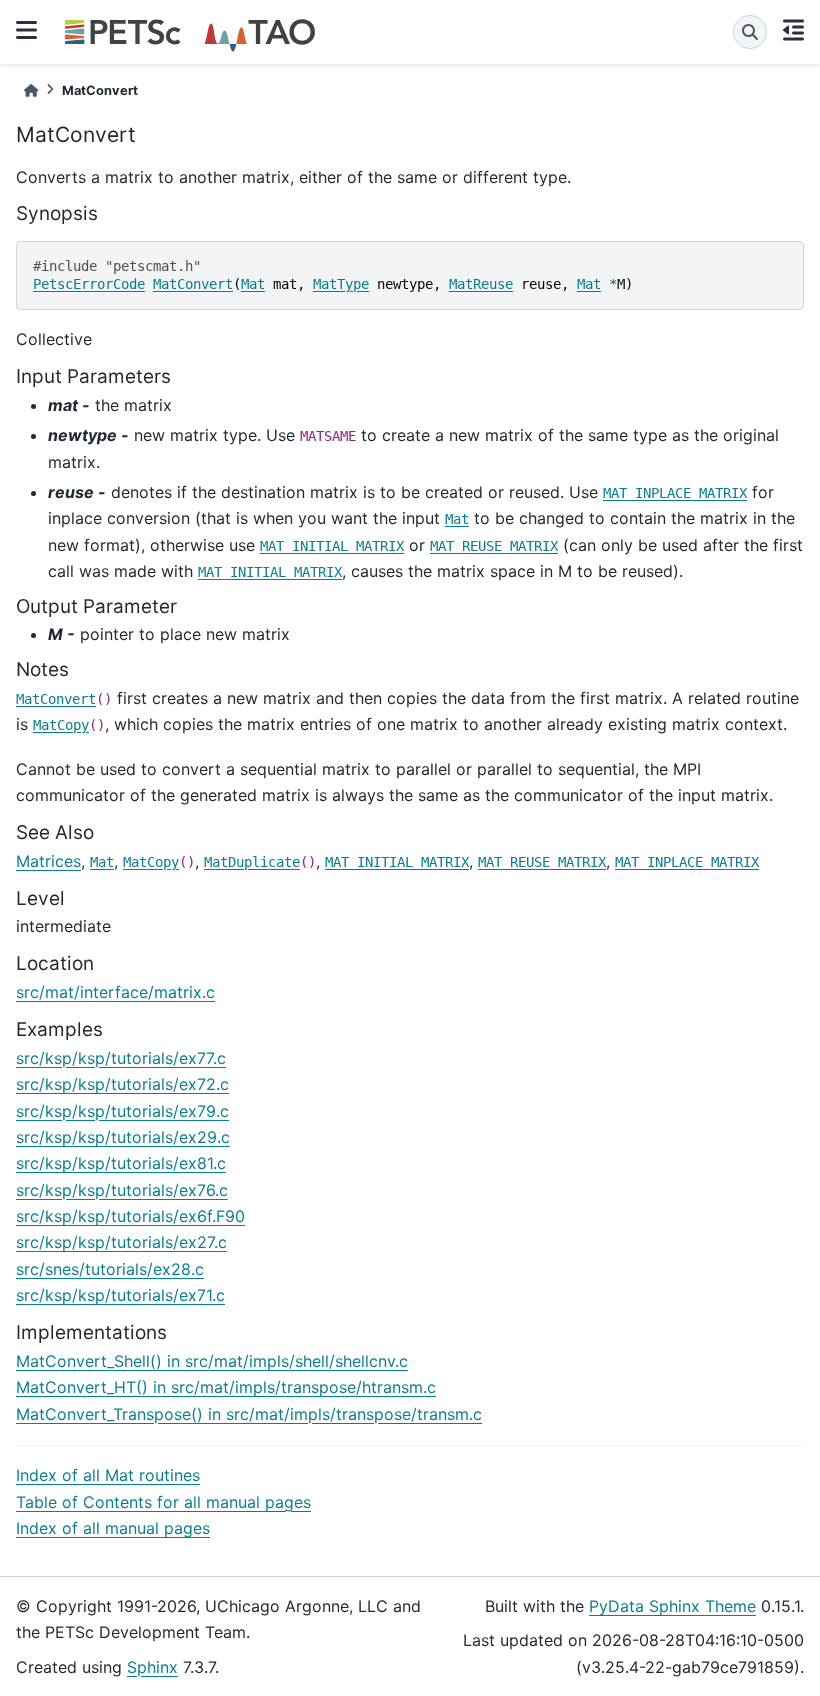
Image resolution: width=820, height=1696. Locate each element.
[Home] (31, 90)
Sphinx (152, 1667)
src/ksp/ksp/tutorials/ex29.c (123, 1137)
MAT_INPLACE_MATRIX (675, 493)
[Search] (750, 32)
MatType (341, 284)
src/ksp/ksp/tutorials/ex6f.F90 (130, 1216)
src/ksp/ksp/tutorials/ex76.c (122, 1190)
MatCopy (61, 725)
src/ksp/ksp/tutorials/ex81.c (121, 1163)
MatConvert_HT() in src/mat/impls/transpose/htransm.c (226, 1387)
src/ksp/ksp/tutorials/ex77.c (121, 1058)
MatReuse (481, 284)
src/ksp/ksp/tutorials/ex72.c (122, 1084)
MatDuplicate (252, 862)
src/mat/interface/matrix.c (115, 992)
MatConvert (193, 284)
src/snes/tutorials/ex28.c (110, 1269)
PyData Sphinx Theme (672, 1606)
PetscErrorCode (89, 284)
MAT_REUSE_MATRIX (494, 546)
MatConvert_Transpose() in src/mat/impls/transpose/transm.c (249, 1414)
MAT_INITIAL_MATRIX (332, 546)
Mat (253, 284)
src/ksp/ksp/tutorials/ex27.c (121, 1242)
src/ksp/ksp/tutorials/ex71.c (120, 1295)
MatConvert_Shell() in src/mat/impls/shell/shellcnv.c (212, 1361)
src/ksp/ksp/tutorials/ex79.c (122, 1111)
